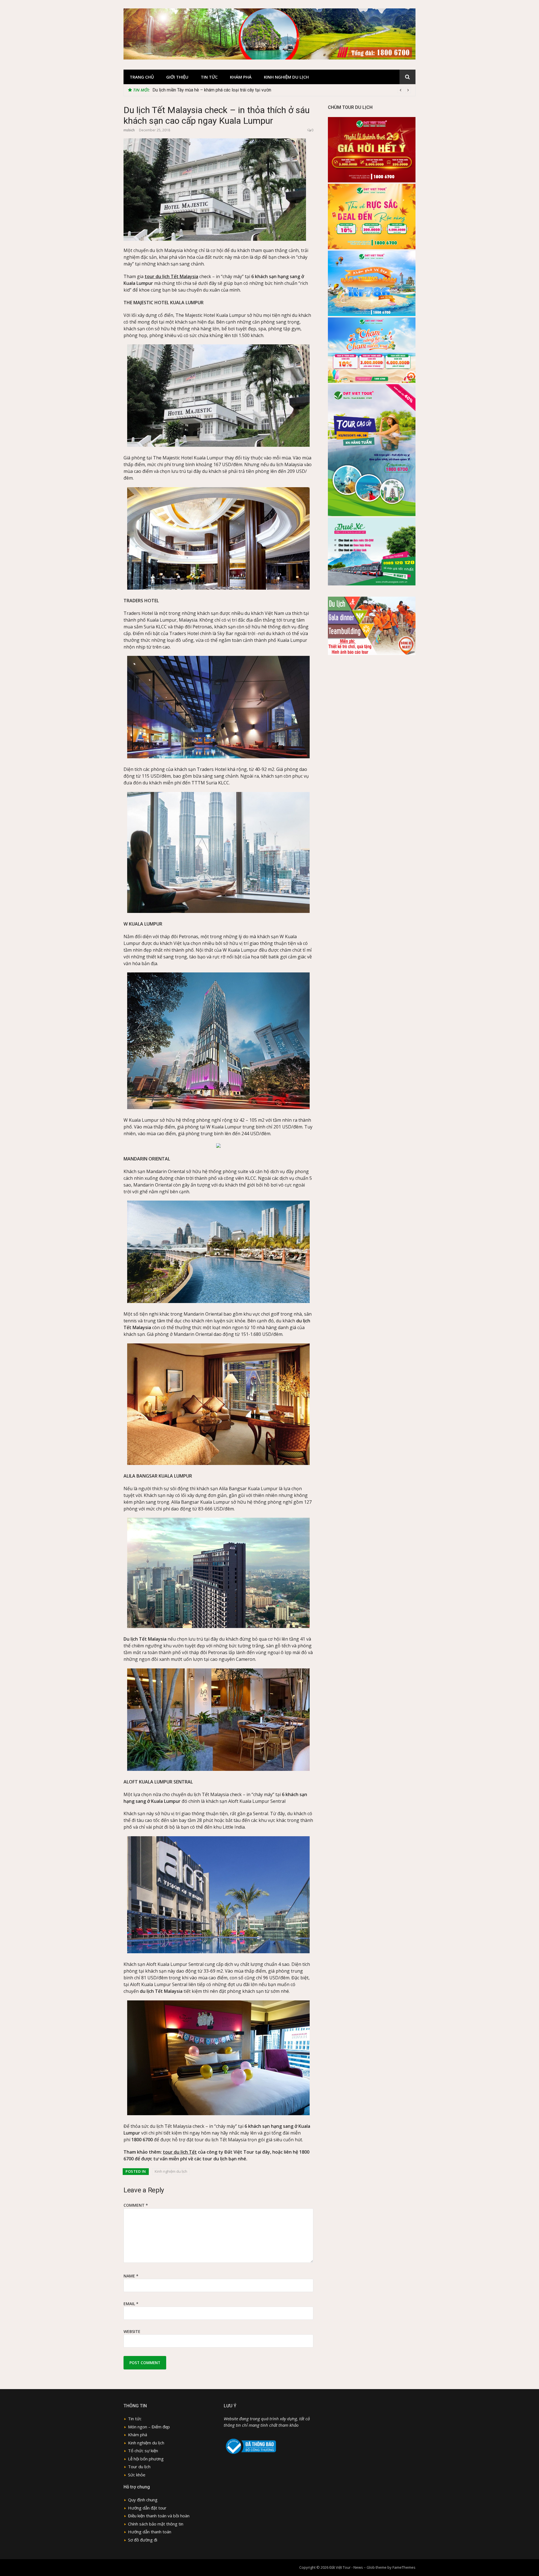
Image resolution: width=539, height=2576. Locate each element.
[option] (282, 90)
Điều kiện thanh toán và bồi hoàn (159, 2516)
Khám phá (241, 77)
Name (131, 2276)
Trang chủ (142, 77)
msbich (129, 130)
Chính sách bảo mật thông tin (156, 2524)
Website (132, 2331)
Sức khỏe (137, 2475)
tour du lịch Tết (180, 2152)
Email (131, 2304)
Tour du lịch (139, 2467)
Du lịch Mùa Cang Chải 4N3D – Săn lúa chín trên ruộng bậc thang (215, 90)
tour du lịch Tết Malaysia (171, 276)
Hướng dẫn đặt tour (147, 2508)
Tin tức (209, 77)
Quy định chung (143, 2500)
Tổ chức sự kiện (143, 2451)
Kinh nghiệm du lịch (286, 77)
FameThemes (404, 2567)
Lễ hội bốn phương (146, 2459)
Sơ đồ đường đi (143, 2540)
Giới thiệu (177, 77)
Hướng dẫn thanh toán (150, 2532)
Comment (136, 2205)
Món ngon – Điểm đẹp (149, 2427)
